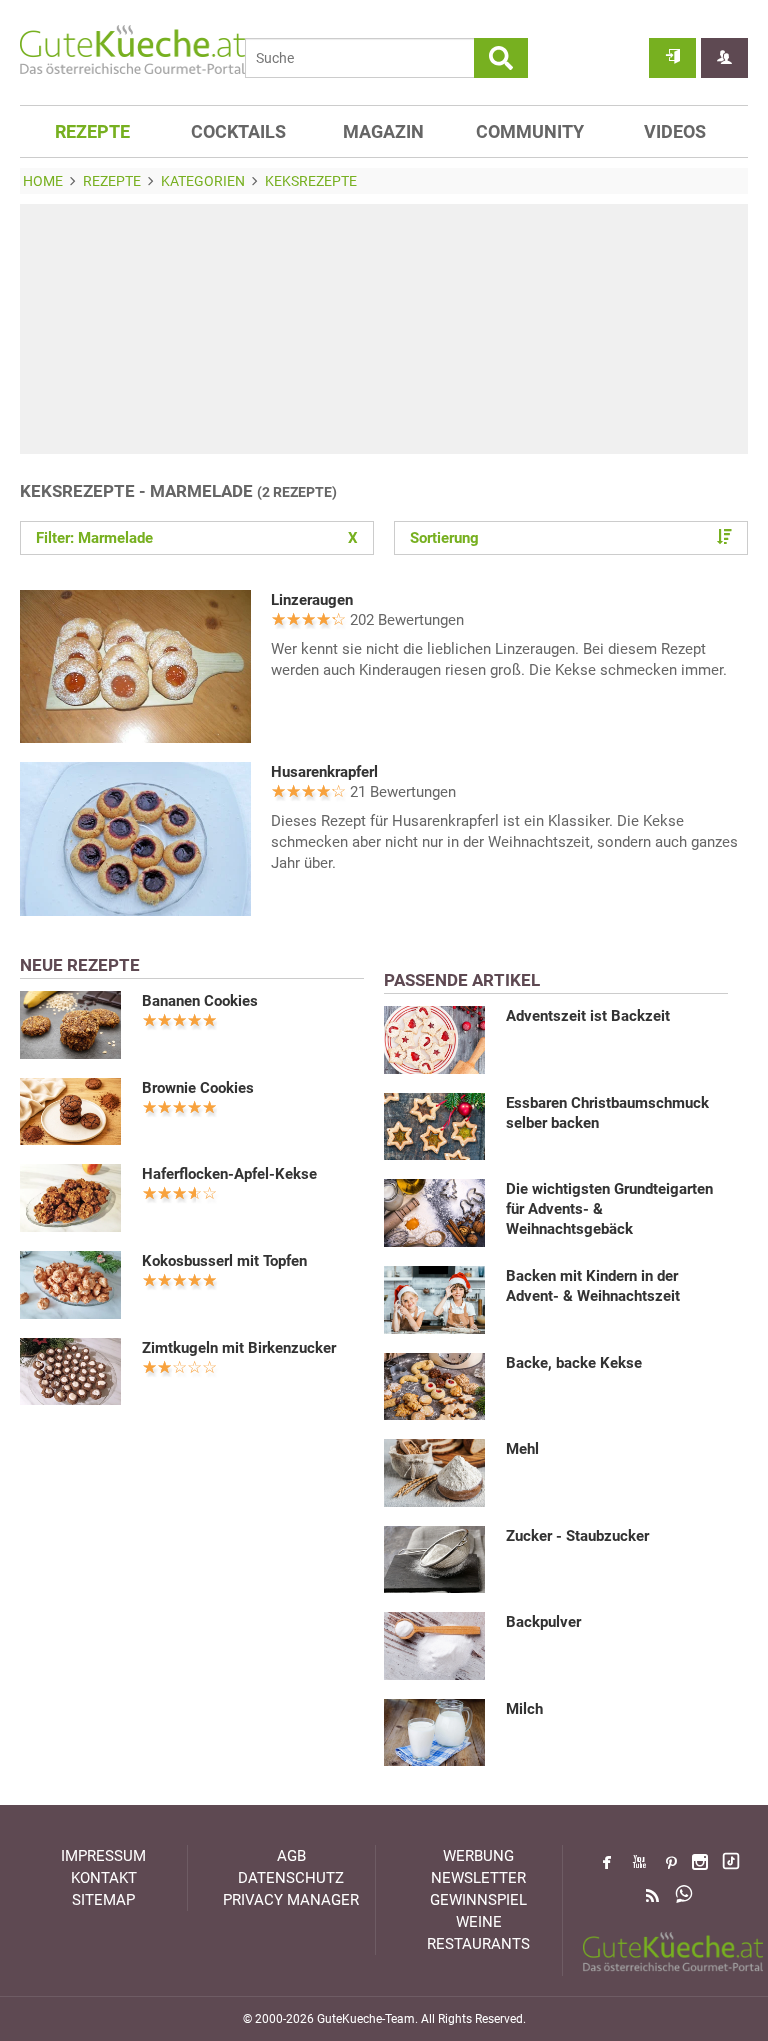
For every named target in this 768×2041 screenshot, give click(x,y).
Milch (524, 1709)
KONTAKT (104, 1878)
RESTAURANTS (478, 1944)
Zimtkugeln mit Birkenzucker (239, 1348)
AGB (291, 1856)
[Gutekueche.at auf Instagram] (700, 1862)
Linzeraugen (312, 600)
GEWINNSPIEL (478, 1900)
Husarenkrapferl (324, 772)
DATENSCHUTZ (291, 1878)
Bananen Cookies (200, 1001)
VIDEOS (675, 131)
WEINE (479, 1922)
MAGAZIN (383, 131)
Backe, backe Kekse (574, 1363)
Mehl (522, 1449)
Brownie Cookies (198, 1088)
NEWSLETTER (478, 1878)
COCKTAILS (238, 131)
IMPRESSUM (103, 1856)
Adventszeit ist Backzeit (588, 1016)
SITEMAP (103, 1900)
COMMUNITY (530, 131)
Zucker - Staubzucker (577, 1536)
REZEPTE (92, 131)
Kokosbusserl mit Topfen (224, 1261)
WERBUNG (478, 1856)
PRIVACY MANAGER (291, 1900)
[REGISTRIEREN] (724, 58)
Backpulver (543, 1622)
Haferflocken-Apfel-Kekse (229, 1174)
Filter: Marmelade (197, 538)
